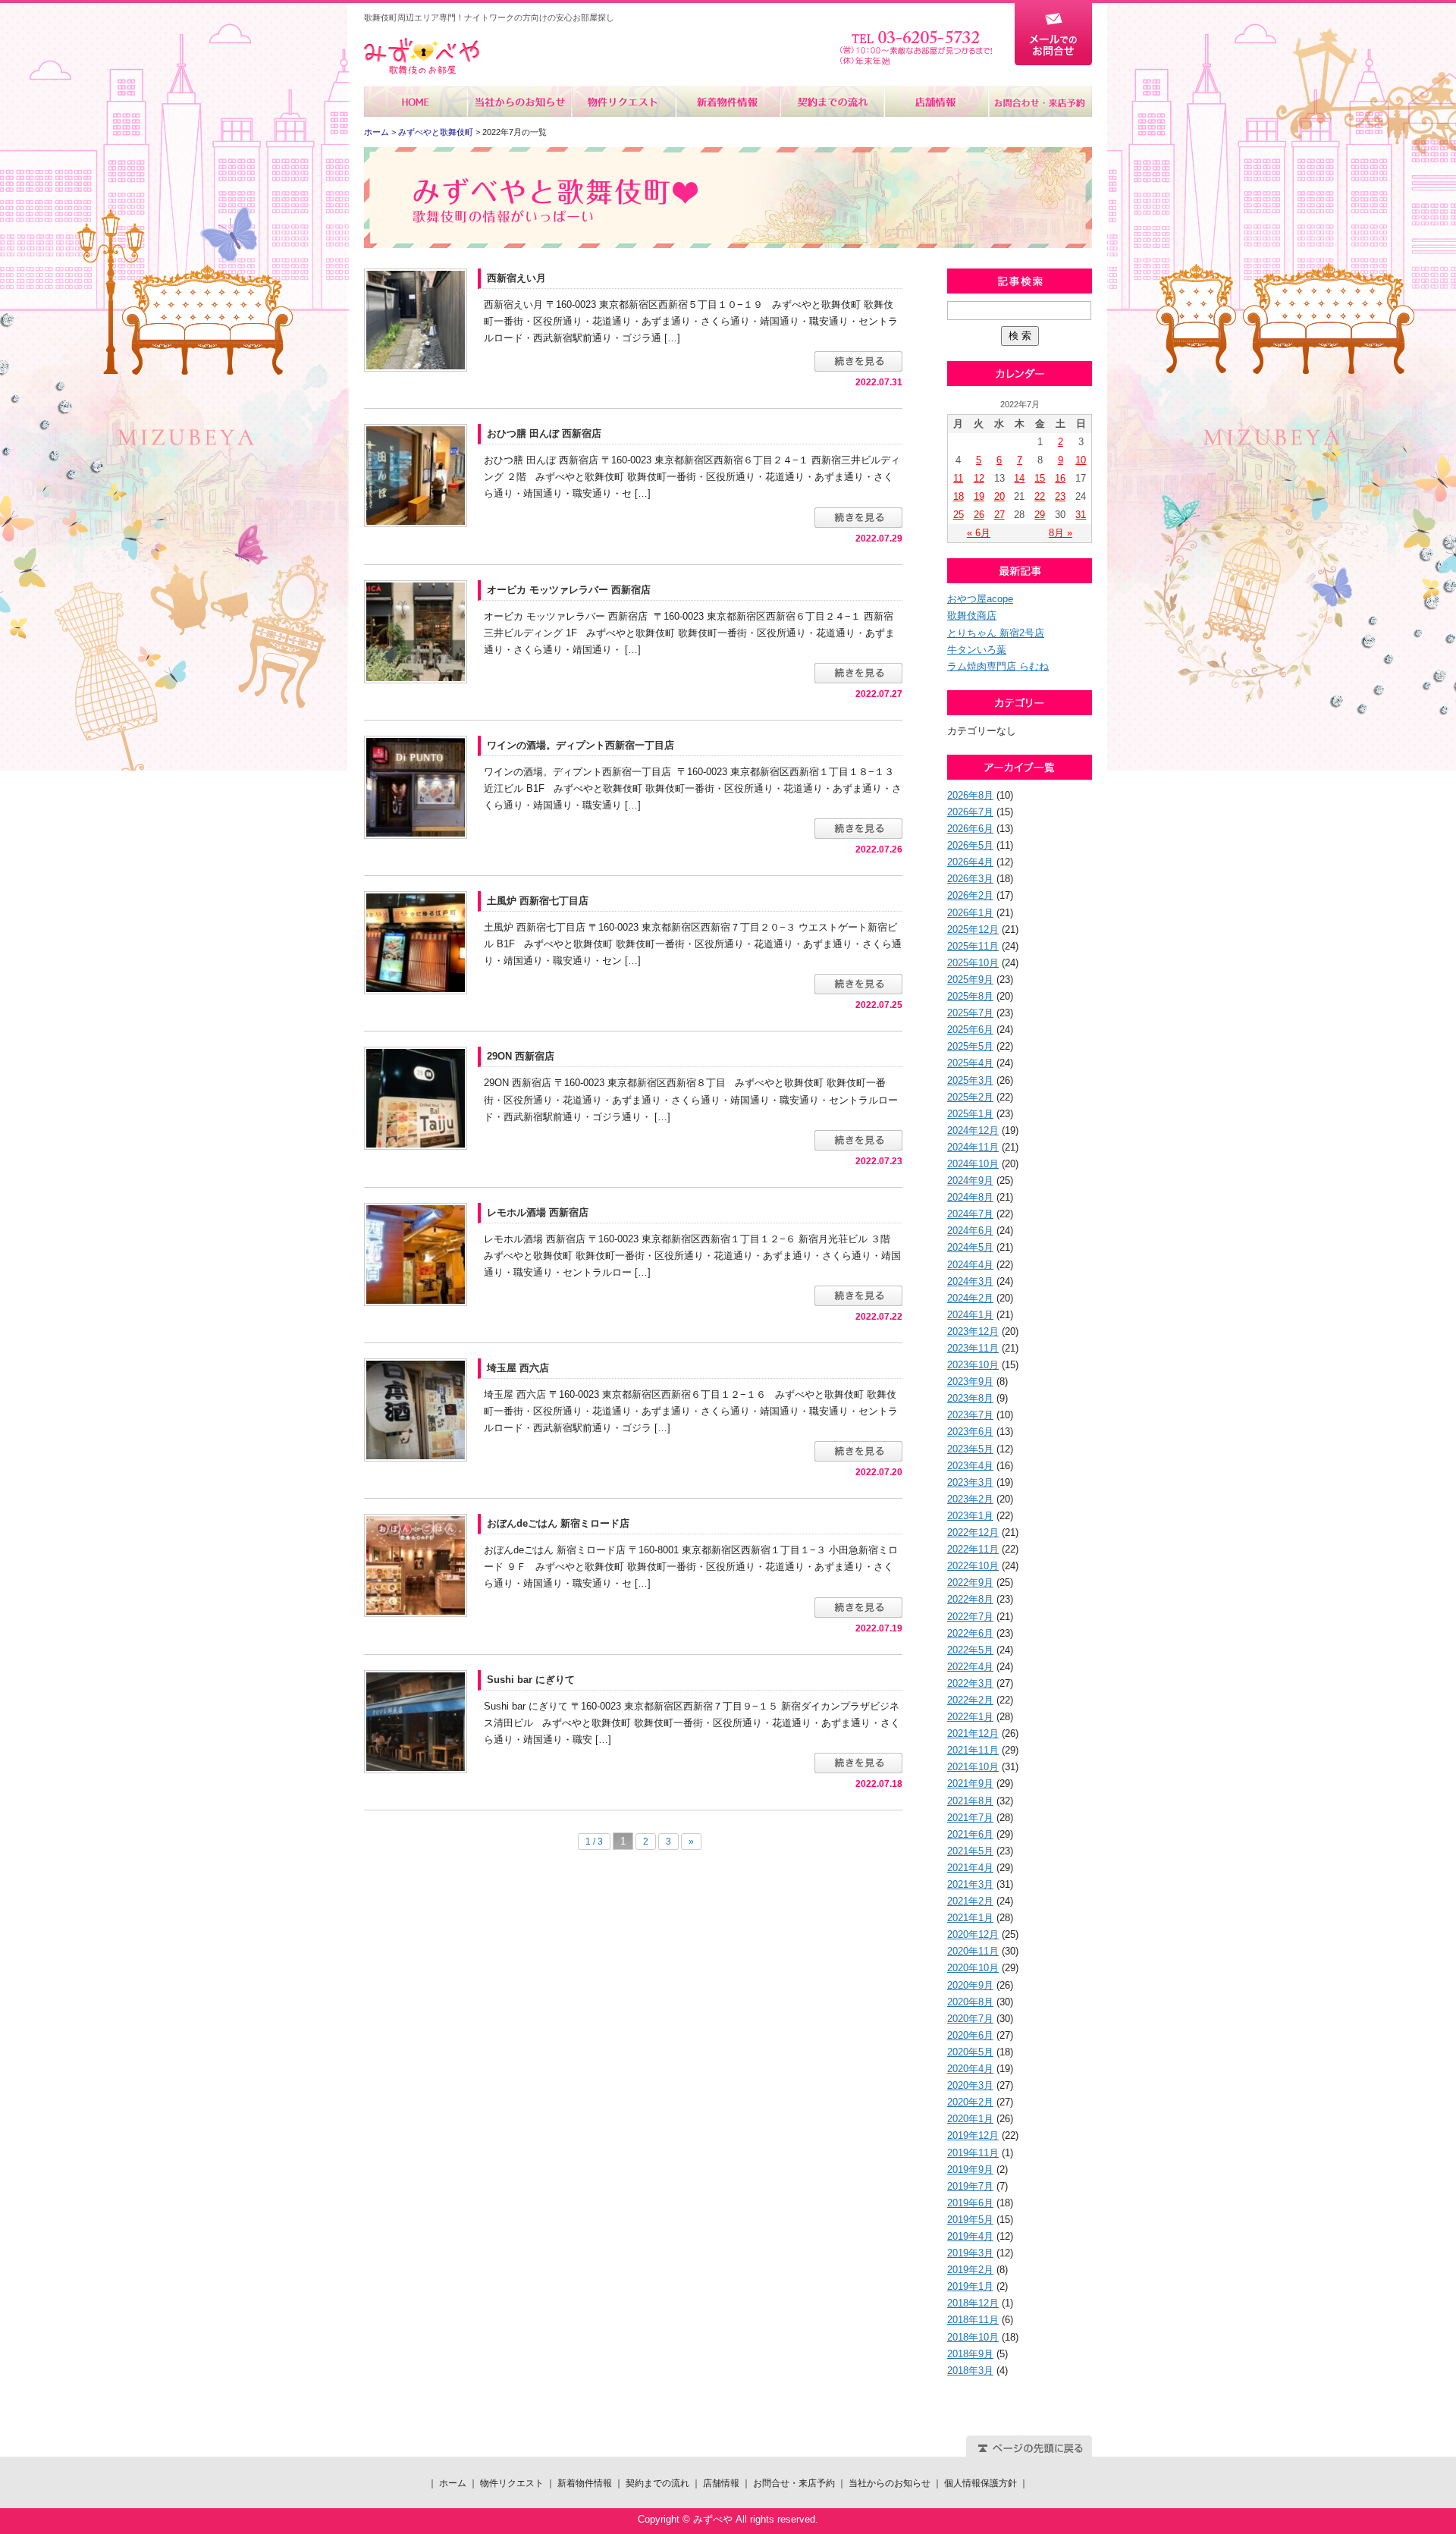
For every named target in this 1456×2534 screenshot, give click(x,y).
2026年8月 (970, 795)
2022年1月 (970, 1717)
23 (1060, 496)
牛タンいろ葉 (977, 650)
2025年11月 (973, 946)
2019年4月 (970, 2236)
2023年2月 (970, 1499)
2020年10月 (973, 1968)
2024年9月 (970, 1181)
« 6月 (979, 533)
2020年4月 (970, 2069)
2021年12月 (973, 1733)
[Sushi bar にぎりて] (416, 1721)
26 (979, 515)
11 (958, 478)
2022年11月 (973, 1549)
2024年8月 (970, 1197)
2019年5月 (970, 2220)
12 (979, 478)
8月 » (1061, 533)
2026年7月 (970, 812)
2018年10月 (973, 2337)
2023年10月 (973, 1365)
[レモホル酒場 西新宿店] (416, 1253)
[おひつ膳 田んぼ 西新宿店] (416, 475)
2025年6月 (970, 1030)
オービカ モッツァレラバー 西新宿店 (569, 590)
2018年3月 (970, 2371)
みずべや (422, 57)
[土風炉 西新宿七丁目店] (416, 942)
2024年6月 (970, 1231)
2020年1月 (970, 2119)
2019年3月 (970, 2253)
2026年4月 (970, 862)
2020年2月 (970, 2102)
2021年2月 (970, 1901)
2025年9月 (970, 980)
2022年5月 (970, 1650)
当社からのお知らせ (520, 102)
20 (999, 496)
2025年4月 (970, 1063)
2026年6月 (970, 829)
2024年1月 (970, 1315)
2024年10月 (973, 1164)
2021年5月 (970, 1851)
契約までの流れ (832, 102)
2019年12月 (973, 2135)
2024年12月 (973, 1130)
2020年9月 (970, 1985)
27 (999, 515)
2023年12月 (973, 1331)
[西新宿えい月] (416, 319)
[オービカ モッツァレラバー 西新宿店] (416, 631)
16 (1060, 478)
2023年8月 (970, 1398)
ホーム (416, 102)
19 (979, 496)
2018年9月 (970, 2354)
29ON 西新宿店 (521, 1056)
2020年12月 (973, 1934)
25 (959, 515)
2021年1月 (970, 1918)
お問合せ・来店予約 (1040, 102)
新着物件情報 (728, 102)
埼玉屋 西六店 (518, 1368)
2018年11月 (973, 2320)
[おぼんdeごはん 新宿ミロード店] (416, 1565)
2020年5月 (970, 2052)
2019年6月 (970, 2203)
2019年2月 (970, 2270)
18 (959, 496)
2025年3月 (970, 1080)
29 (1040, 515)
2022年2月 (970, 1700)
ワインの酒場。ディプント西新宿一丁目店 (581, 745)
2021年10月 (973, 1767)
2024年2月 (970, 1298)
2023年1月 (970, 1516)
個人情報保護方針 (981, 2483)
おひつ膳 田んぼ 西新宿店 (544, 433)
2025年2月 (970, 1097)
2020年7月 (970, 2019)
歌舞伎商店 (972, 615)
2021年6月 (970, 1834)
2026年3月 (970, 879)
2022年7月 (970, 1617)
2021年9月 (970, 1784)
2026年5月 (970, 845)
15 (1040, 478)
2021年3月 (970, 1884)
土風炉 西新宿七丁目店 (538, 901)
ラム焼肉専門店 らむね (998, 666)
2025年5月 (970, 1046)
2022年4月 (970, 1667)
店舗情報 (935, 102)
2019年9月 (970, 2170)
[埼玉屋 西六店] (416, 1409)
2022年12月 (973, 1532)
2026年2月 (970, 895)
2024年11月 (973, 1147)
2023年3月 (970, 1482)
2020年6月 (970, 2035)
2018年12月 (973, 2303)
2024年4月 (970, 1265)
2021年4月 (970, 1868)
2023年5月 (970, 1449)
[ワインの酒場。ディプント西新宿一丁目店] (416, 786)
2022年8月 (970, 1599)
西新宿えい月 (516, 278)
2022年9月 (970, 1583)
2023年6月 (970, 1432)
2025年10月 (973, 963)
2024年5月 (970, 1247)
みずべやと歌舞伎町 (436, 132)
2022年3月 (970, 1683)
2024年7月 (970, 1214)
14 (1019, 478)
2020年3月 (970, 2085)
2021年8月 (970, 1801)
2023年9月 (970, 1382)
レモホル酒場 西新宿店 (538, 1212)
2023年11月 (973, 1348)
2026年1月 (970, 913)
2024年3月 (970, 1281)
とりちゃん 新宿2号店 (996, 633)
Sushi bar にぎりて (531, 1680)
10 (1081, 460)
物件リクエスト (624, 102)
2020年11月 (973, 1951)
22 (1040, 496)
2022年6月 (970, 1633)
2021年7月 (970, 1818)
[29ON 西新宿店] (416, 1098)
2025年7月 (970, 1013)
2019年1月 (970, 2286)
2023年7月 (970, 1415)
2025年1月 (970, 1114)
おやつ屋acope (980, 599)
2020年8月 (970, 2002)
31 (1081, 515)
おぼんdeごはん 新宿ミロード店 (558, 1523)
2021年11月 (973, 1750)
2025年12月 (973, 929)
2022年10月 (973, 1566)
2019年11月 (973, 2153)
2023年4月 (970, 1466)
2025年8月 (970, 996)
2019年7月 (970, 2186)
